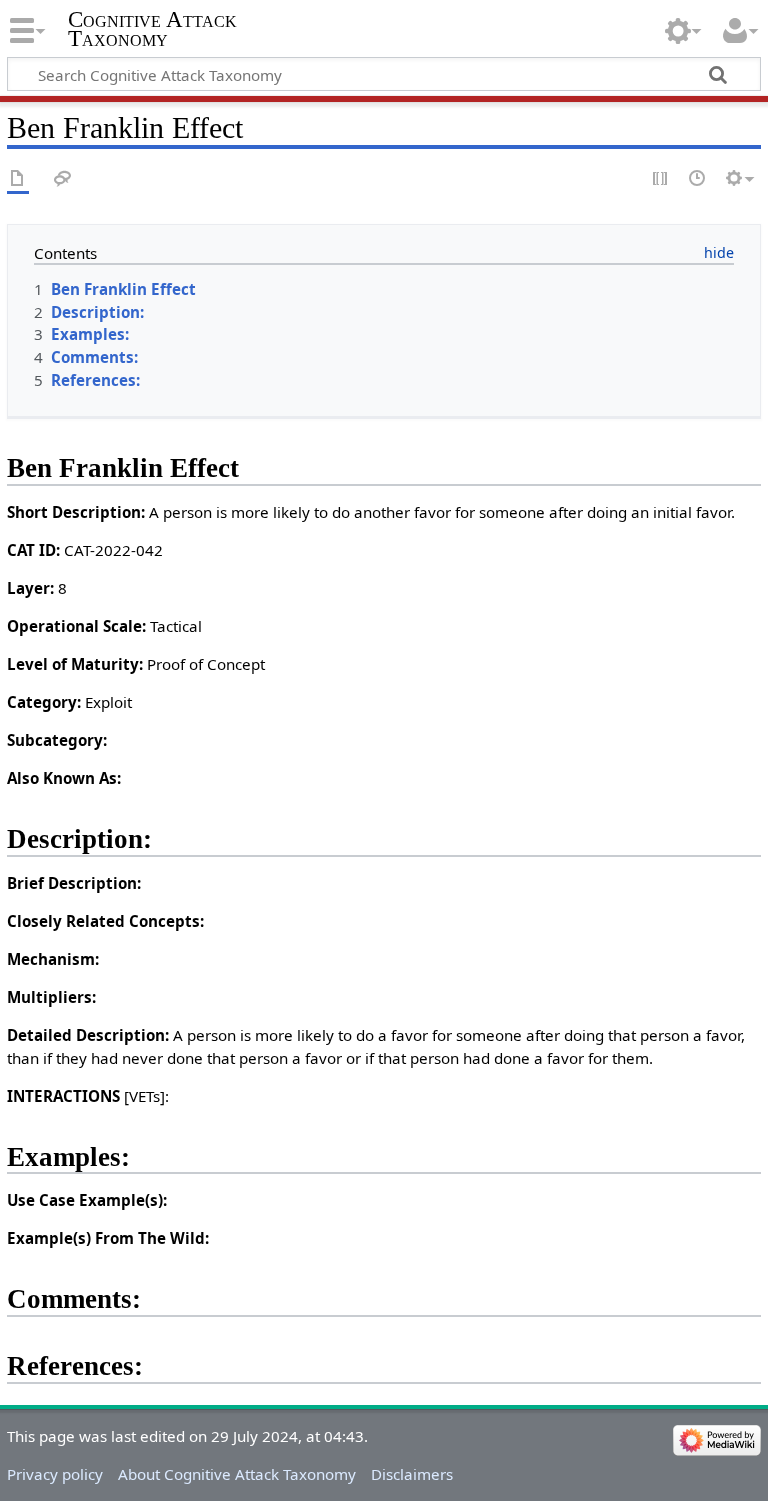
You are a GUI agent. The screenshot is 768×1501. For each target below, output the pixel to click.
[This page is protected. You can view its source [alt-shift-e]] (661, 179)
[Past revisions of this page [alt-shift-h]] (698, 179)
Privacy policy (55, 1474)
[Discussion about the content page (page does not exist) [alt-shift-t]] (63, 179)
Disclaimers (412, 1474)
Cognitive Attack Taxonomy (152, 29)
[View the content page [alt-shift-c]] (18, 179)
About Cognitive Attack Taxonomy (237, 1474)
